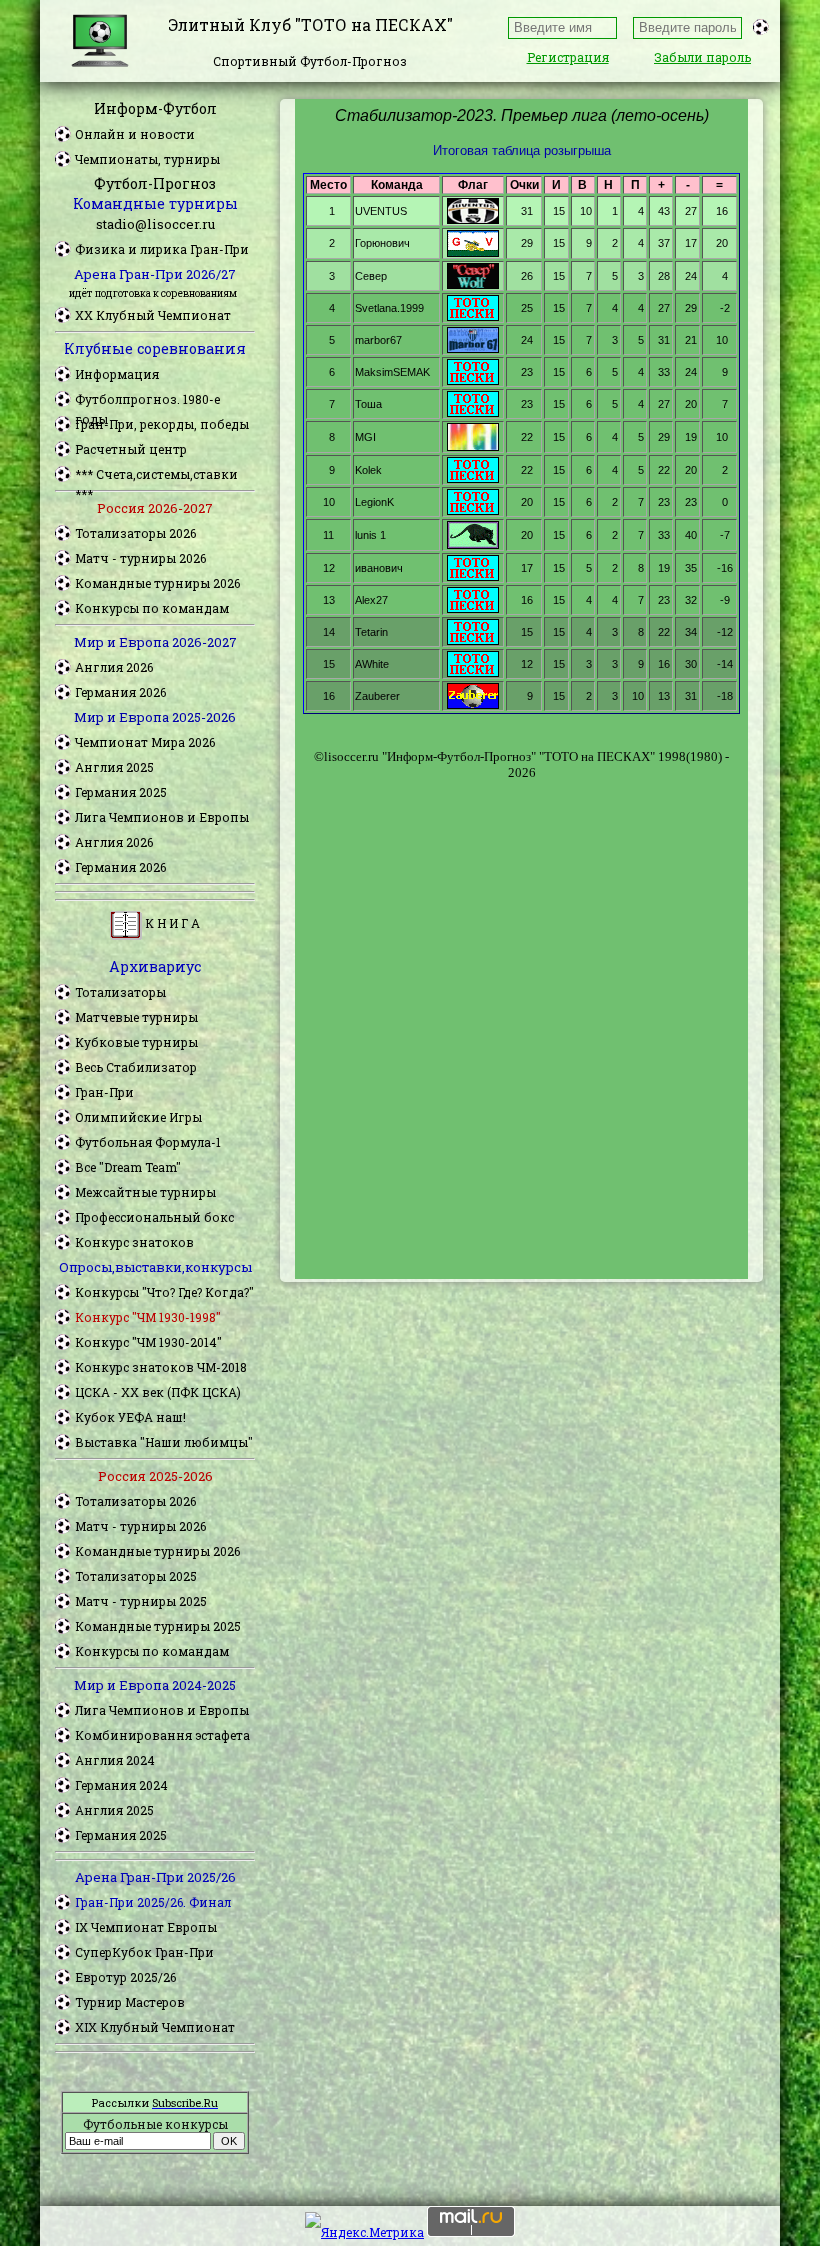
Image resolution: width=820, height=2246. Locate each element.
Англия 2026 (114, 667)
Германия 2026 (120, 692)
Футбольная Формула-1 (148, 1142)
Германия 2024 (121, 1785)
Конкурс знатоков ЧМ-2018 (161, 1367)
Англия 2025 (114, 767)
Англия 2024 (115, 1760)
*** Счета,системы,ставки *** (156, 475)
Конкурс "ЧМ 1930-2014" (148, 1342)
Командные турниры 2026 (157, 583)
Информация (117, 374)
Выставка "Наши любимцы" (164, 1442)
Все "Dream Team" (128, 1167)
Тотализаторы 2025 (136, 1576)
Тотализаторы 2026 (135, 533)
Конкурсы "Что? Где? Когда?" (164, 1292)
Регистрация (568, 57)
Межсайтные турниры (145, 1192)
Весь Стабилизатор (136, 1067)
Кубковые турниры (136, 1042)
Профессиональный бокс (154, 1217)
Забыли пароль (702, 57)
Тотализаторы (120, 992)
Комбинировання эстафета (162, 1735)
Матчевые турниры (136, 1017)
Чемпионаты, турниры (147, 159)
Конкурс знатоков (134, 1242)
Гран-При (104, 1092)
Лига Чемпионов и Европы (162, 817)
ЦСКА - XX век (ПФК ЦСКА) (158, 1392)
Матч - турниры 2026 (140, 558)
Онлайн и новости (135, 134)
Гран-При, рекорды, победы (162, 424)
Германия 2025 (121, 792)
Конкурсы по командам (152, 608)
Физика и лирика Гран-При (162, 249)
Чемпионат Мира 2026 (145, 742)
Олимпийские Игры (138, 1117)
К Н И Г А (171, 923)
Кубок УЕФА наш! (130, 1417)
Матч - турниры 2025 (141, 1601)
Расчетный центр (131, 449)
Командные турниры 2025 (158, 1626)
